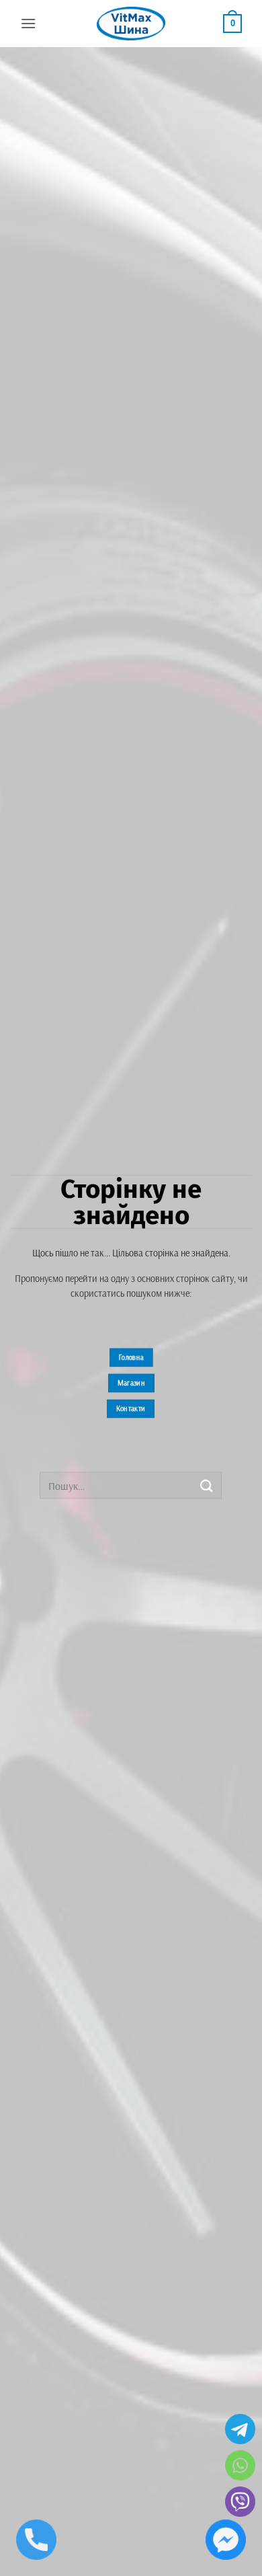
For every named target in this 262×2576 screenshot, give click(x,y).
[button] (28, 23)
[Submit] (206, 1485)
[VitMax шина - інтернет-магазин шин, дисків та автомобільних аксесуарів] (131, 24)
